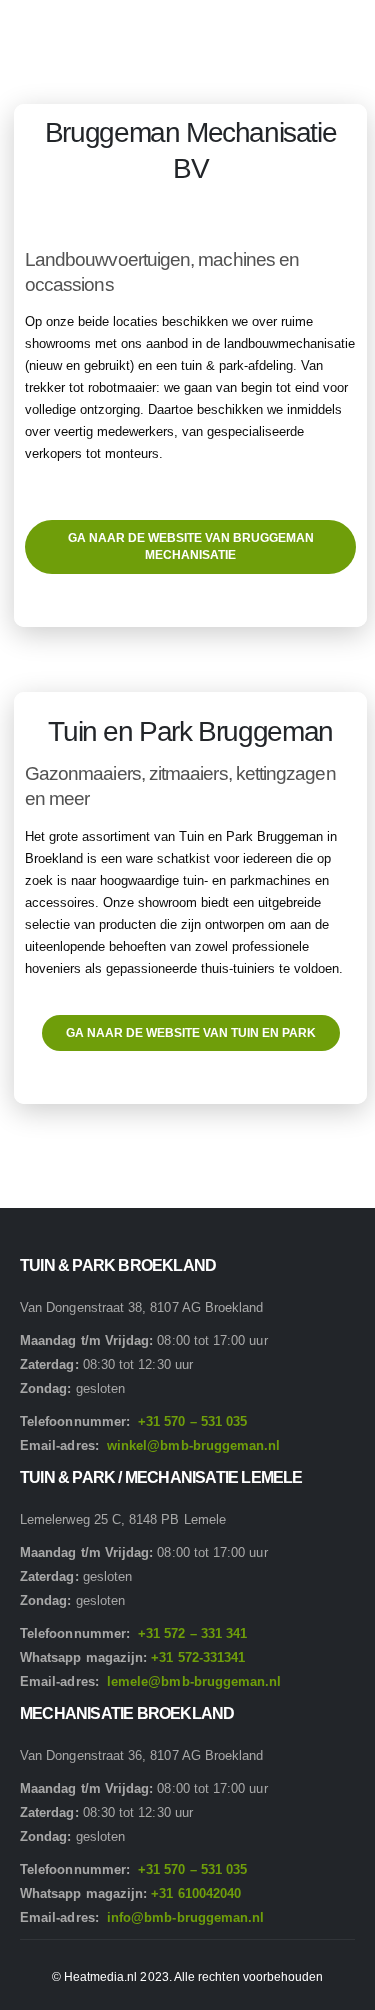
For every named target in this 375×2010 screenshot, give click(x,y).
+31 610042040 (196, 1893)
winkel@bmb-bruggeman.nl (194, 1445)
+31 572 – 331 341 (192, 1633)
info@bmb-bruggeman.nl (185, 1917)
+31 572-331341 (198, 1657)
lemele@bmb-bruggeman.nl (194, 1681)
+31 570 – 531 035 (192, 1421)
